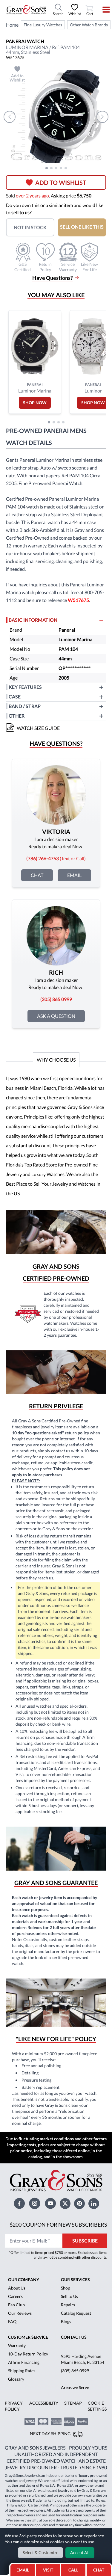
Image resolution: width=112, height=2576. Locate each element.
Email (74, 875)
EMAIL (23, 2570)
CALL (73, 2570)
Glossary (16, 2379)
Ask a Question (56, 1016)
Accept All (80, 2552)
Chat (37, 875)
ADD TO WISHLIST (61, 182)
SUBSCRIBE (85, 2241)
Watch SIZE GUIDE (38, 728)
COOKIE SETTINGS (97, 2406)
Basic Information (33, 620)
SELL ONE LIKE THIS (82, 227)
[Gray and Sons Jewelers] (26, 10)
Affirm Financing (24, 2362)
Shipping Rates (22, 2371)
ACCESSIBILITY (44, 2403)
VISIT (48, 2570)
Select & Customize (40, 2552)
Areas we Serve (75, 2387)
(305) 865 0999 (75, 2371)
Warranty (17, 2345)
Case (15, 697)
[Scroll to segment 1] (47, 168)
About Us (17, 2288)
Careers (15, 2296)
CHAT (99, 2568)
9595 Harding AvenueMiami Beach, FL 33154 (83, 2359)
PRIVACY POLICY (14, 2406)
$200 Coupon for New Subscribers (58, 2225)
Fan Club (16, 2305)
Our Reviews (20, 2313)
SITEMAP (73, 2403)
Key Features (25, 687)
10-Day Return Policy (28, 2354)
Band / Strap (25, 706)
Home (12, 25)
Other (17, 716)
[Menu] (102, 10)
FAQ (12, 2321)
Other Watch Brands (89, 25)
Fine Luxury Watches (43, 25)
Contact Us (74, 2337)
